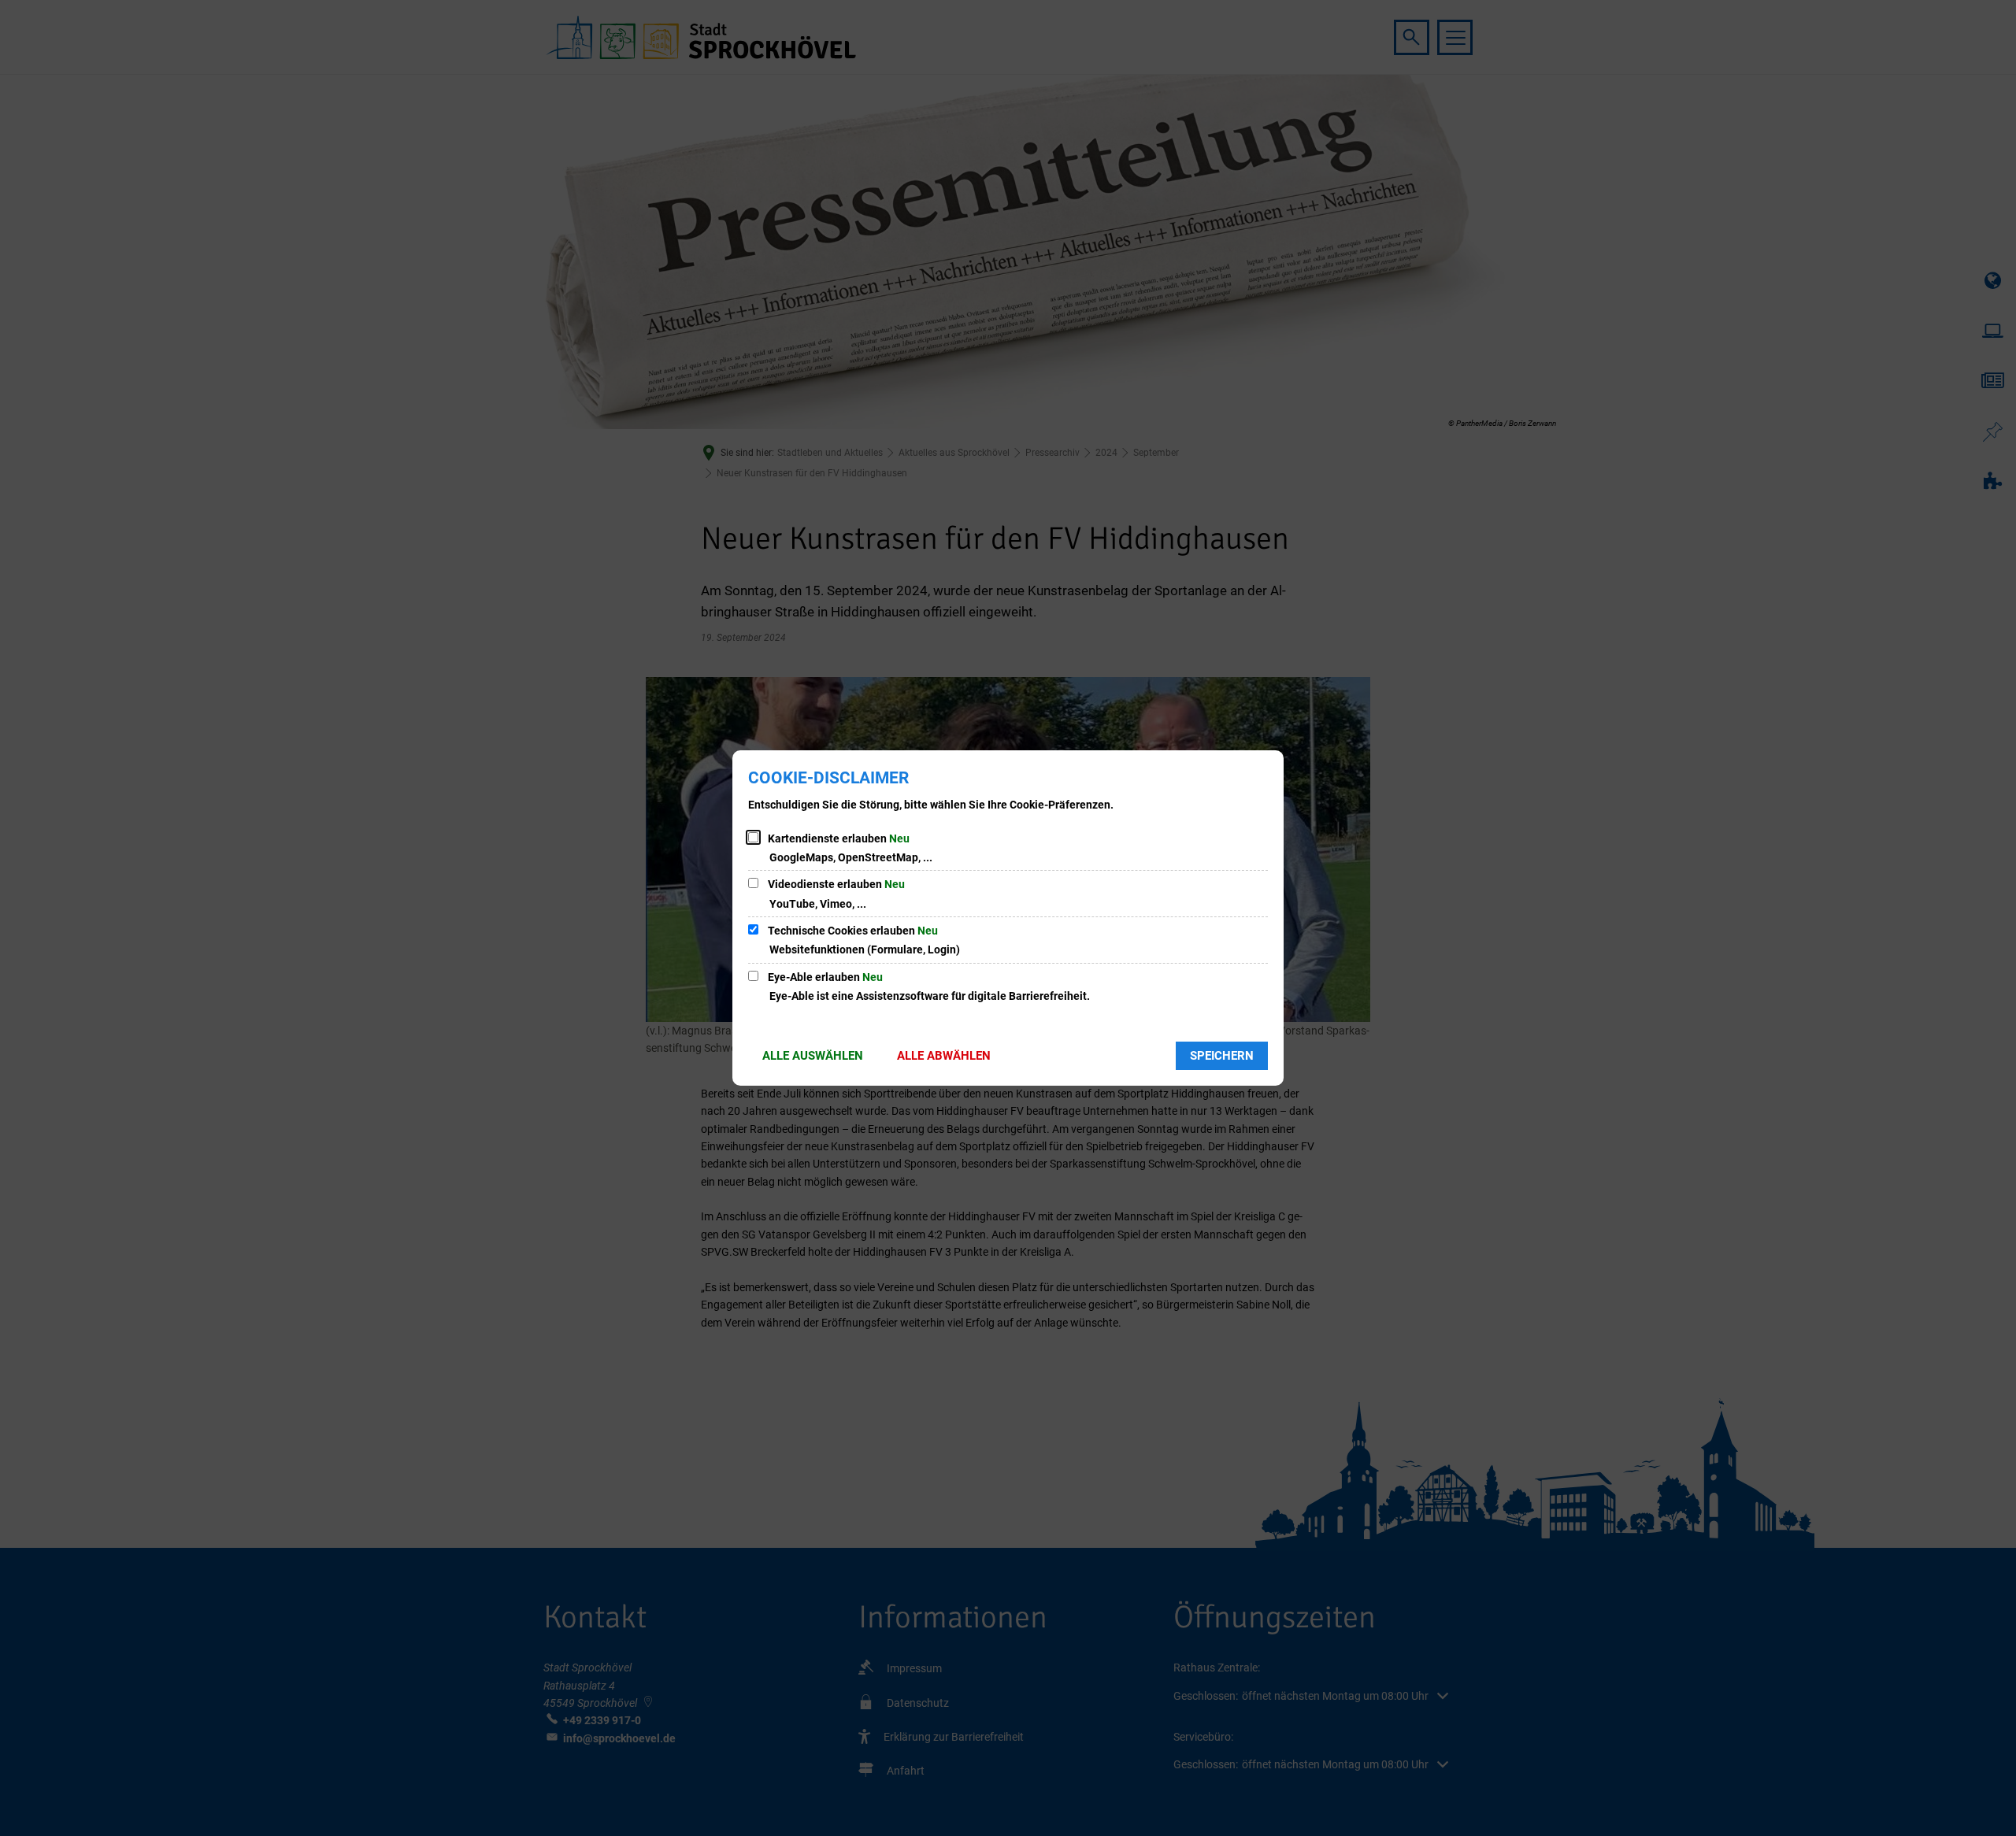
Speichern (1222, 1056)
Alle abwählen (944, 1056)
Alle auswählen (813, 1056)
